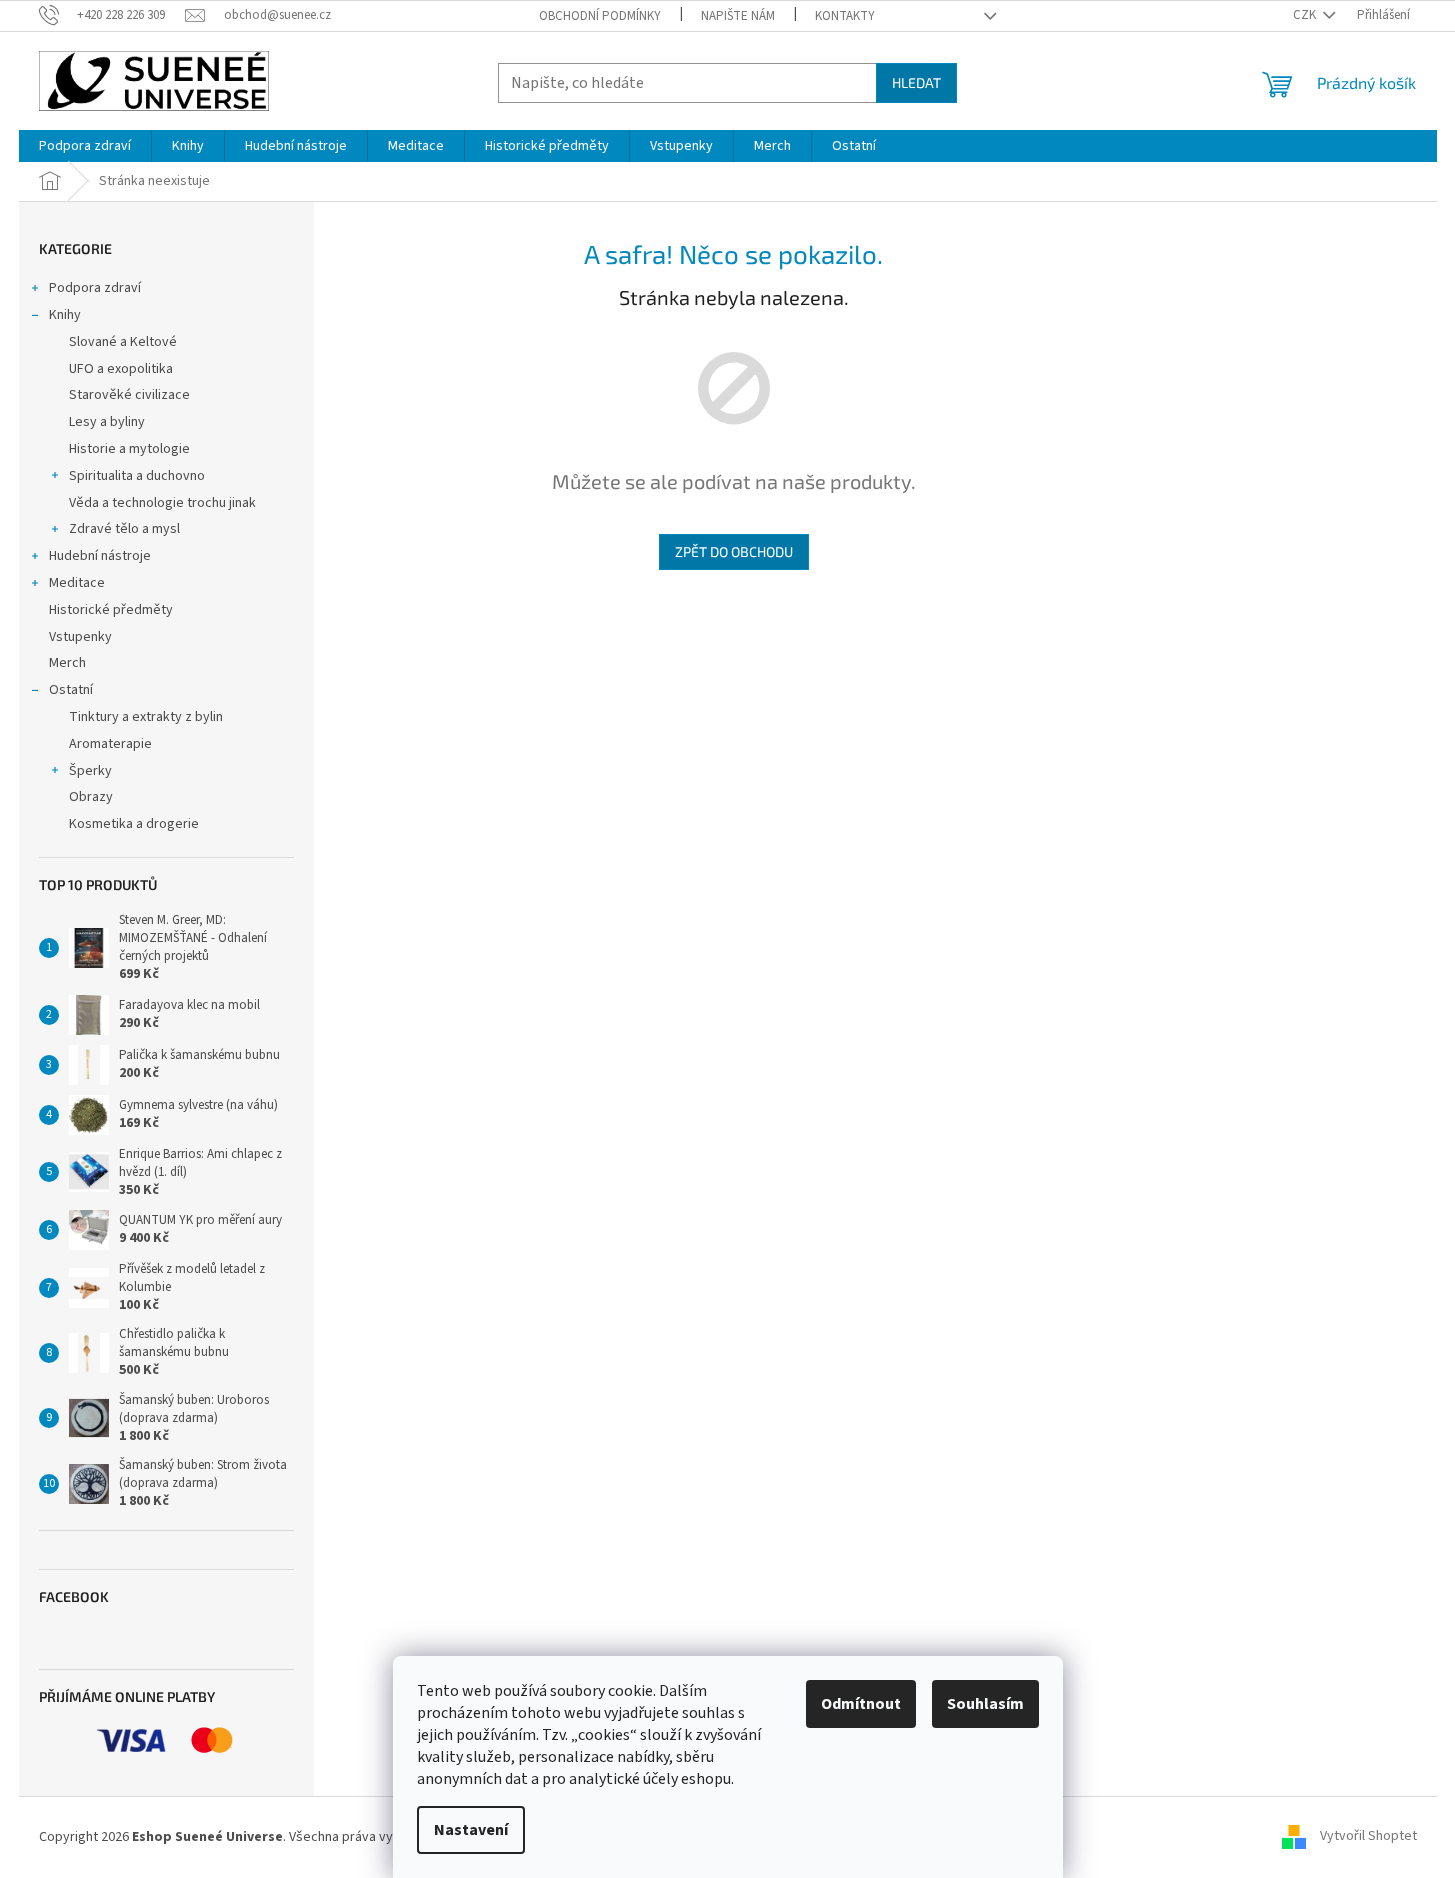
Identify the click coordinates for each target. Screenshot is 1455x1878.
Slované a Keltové (123, 342)
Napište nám (738, 16)
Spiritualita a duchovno (137, 476)
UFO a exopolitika (121, 369)
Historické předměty (111, 610)
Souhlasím (985, 1704)
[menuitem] (85, 146)
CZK (1306, 15)
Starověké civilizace (129, 395)
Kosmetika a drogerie (134, 824)
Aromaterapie (110, 744)
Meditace (77, 583)
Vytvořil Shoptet (1368, 1837)
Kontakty (845, 16)
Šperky (90, 771)
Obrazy (91, 797)
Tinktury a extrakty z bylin (146, 717)
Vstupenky (80, 637)
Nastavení (471, 1830)
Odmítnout (861, 1704)
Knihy (65, 315)
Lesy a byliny (107, 422)
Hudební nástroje (100, 556)
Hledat (916, 82)
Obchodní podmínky (600, 16)
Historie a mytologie (129, 449)
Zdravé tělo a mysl (124, 529)
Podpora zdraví (95, 288)
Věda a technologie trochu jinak (162, 503)
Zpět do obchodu (734, 551)
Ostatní (71, 690)
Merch (67, 663)
